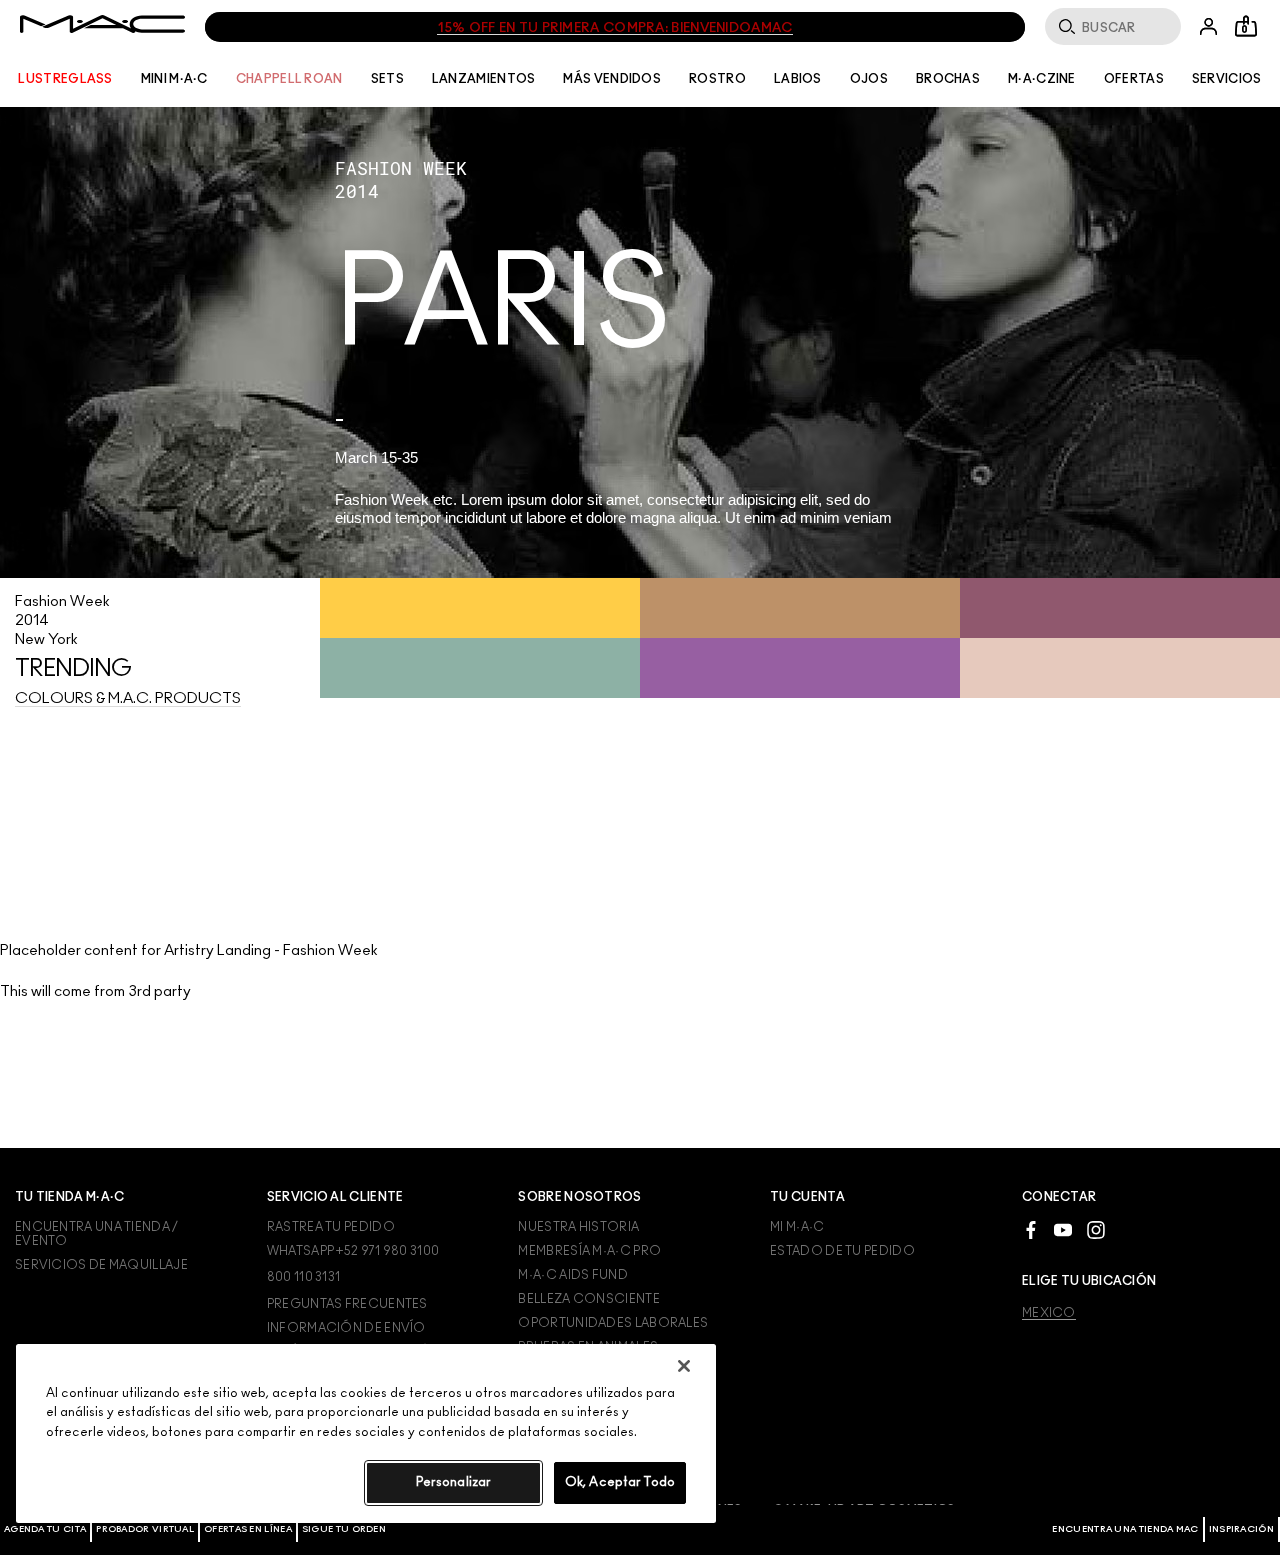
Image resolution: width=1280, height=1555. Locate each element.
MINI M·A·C (174, 79)
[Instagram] (1096, 1229)
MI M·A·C (797, 1227)
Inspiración (1241, 1529)
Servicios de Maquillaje (101, 1265)
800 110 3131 (304, 1277)
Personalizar (454, 1482)
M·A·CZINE (1042, 79)
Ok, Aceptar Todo (620, 1482)
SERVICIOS (1227, 79)
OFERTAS (1134, 79)
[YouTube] (1063, 1229)
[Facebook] (1031, 1229)
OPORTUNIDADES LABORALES (613, 1323)
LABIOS (798, 79)
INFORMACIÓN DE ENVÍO (346, 1328)
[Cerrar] (684, 1366)
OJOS (869, 79)
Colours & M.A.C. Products (128, 698)
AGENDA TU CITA (45, 1529)
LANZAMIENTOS (484, 79)
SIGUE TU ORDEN (344, 1529)
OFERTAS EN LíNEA (248, 1529)
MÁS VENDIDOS (612, 79)
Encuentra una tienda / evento (97, 1234)
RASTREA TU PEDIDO (331, 1227)
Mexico (1049, 1313)
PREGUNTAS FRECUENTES (347, 1304)
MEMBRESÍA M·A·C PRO (589, 1251)
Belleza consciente (588, 1299)
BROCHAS (948, 79)
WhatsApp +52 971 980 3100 (353, 1251)
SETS (387, 79)
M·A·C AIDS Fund (573, 1275)
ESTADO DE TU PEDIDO (842, 1251)
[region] (366, 1433)
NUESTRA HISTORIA (578, 1227)
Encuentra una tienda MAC (1125, 1529)
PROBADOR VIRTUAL (145, 1529)
